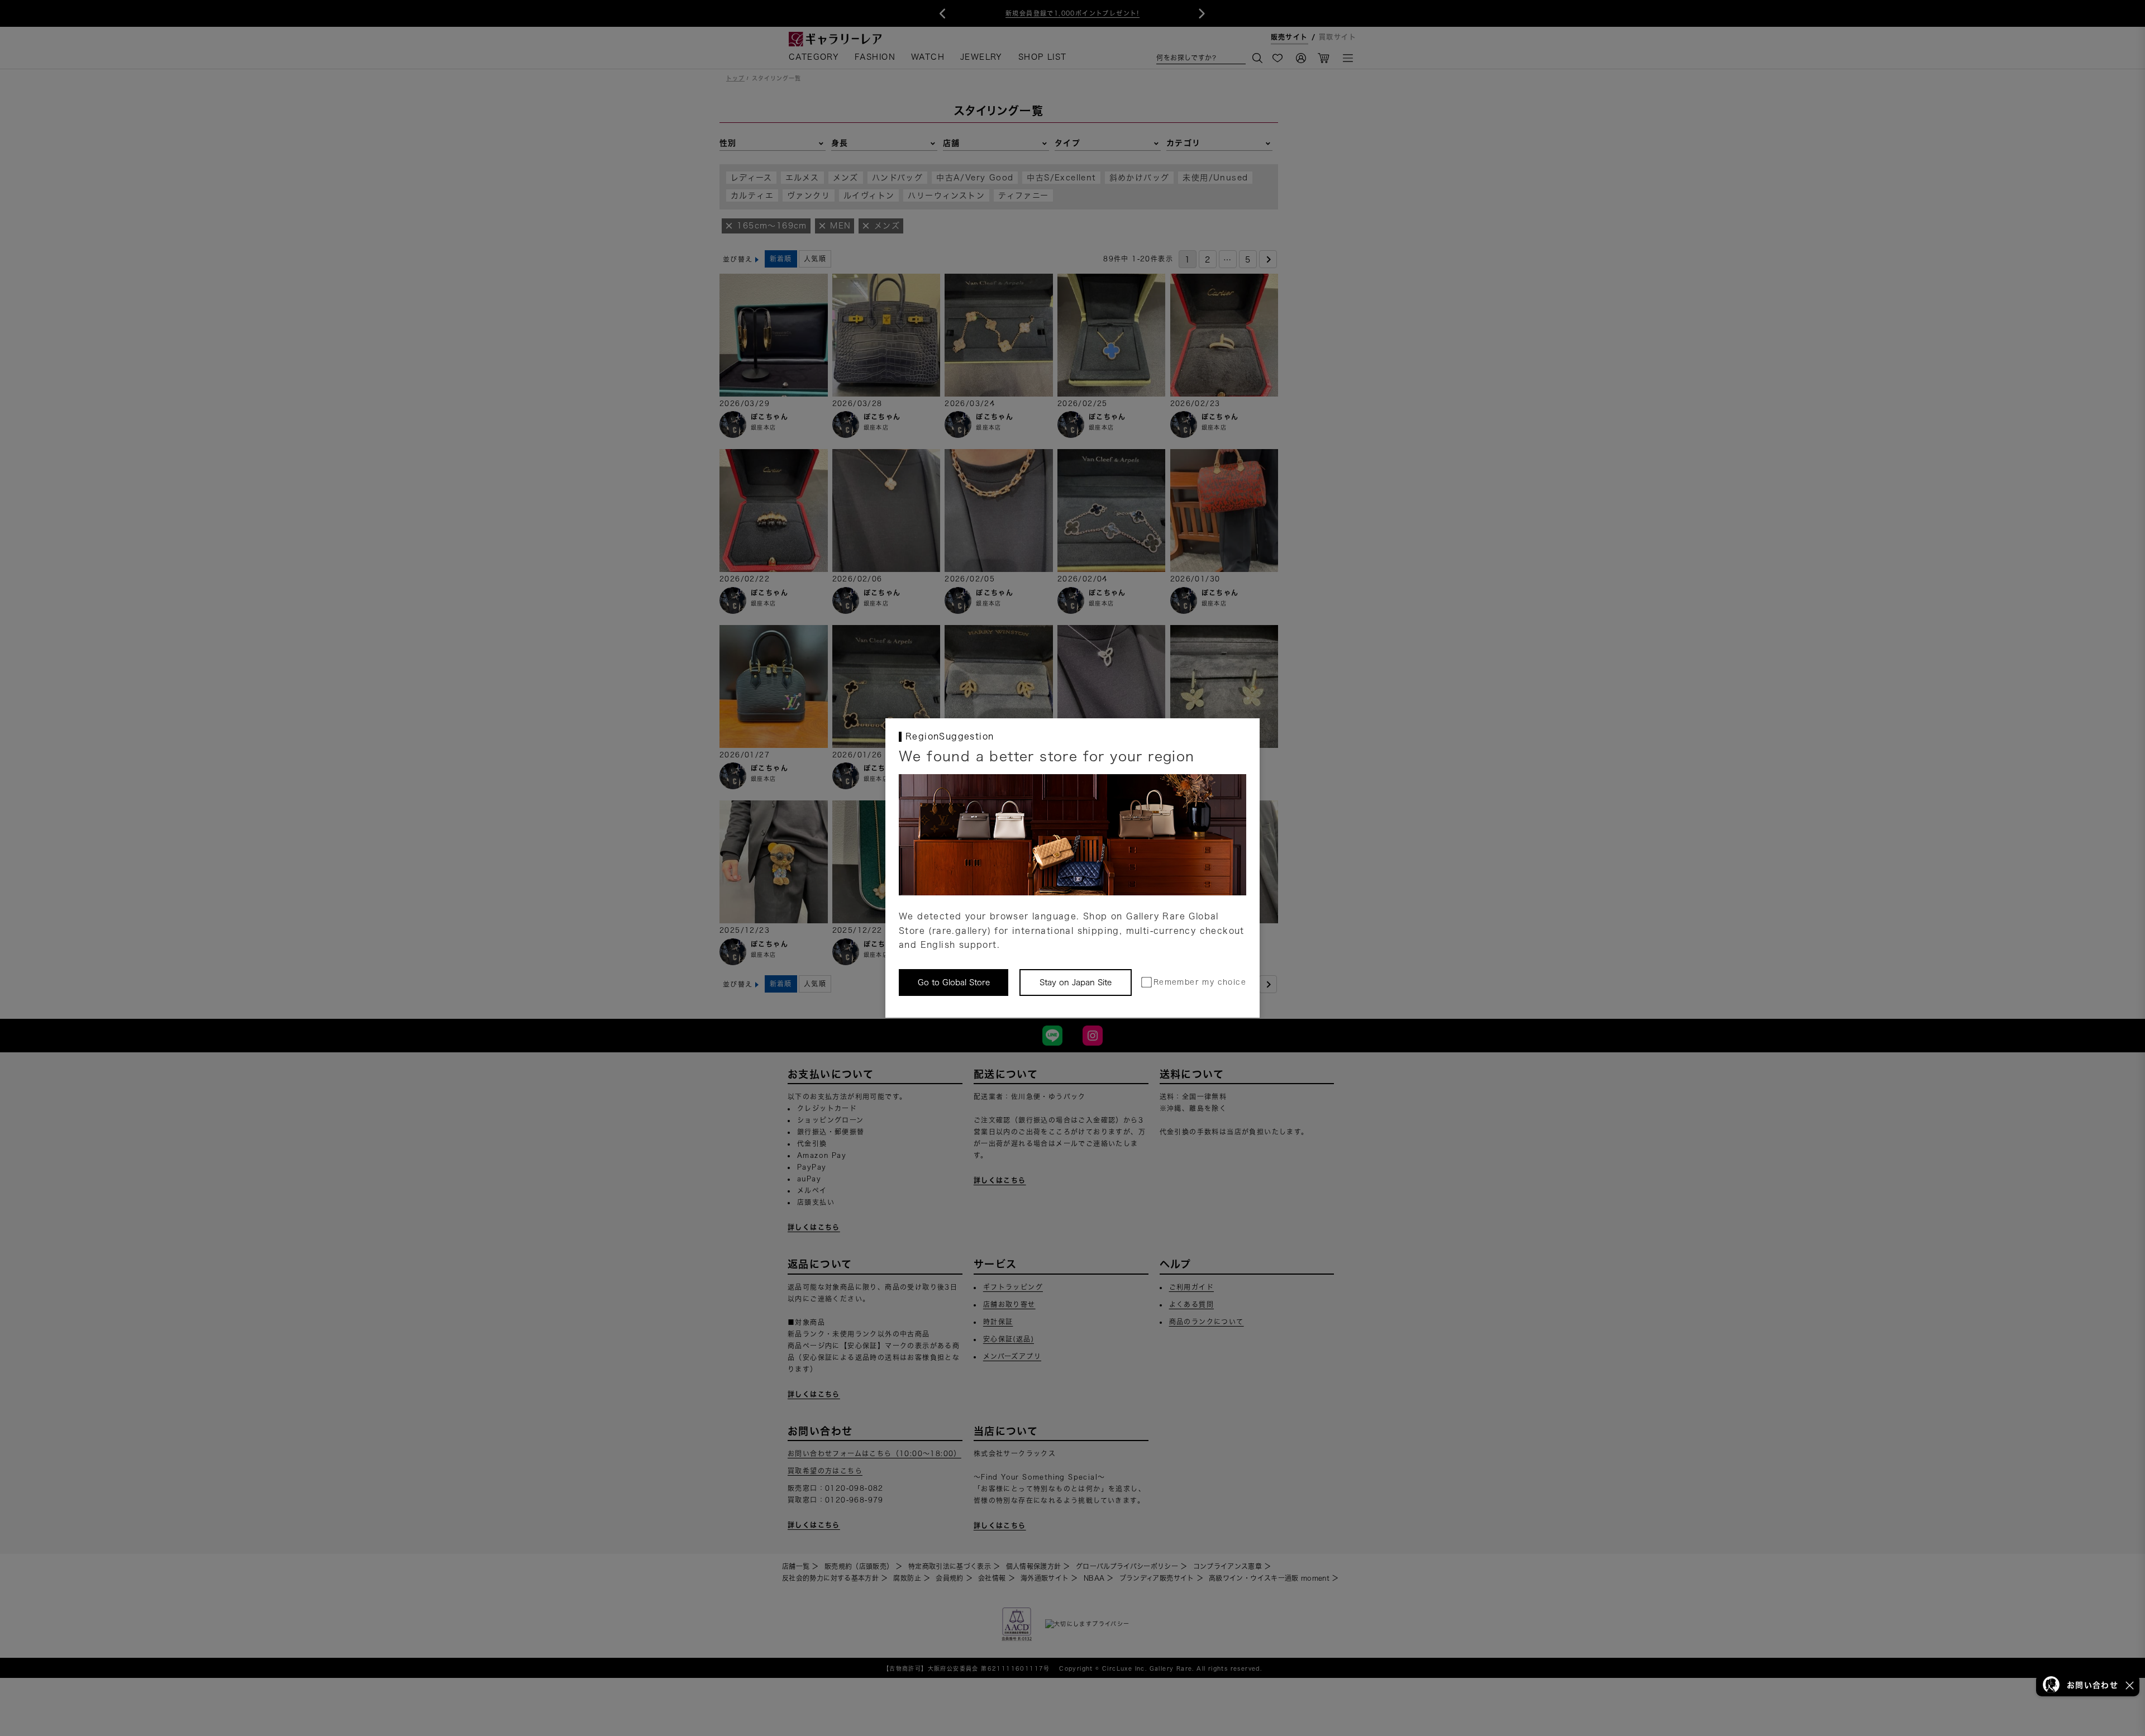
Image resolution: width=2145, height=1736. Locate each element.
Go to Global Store (954, 983)
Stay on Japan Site (1076, 983)
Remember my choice (1200, 982)
